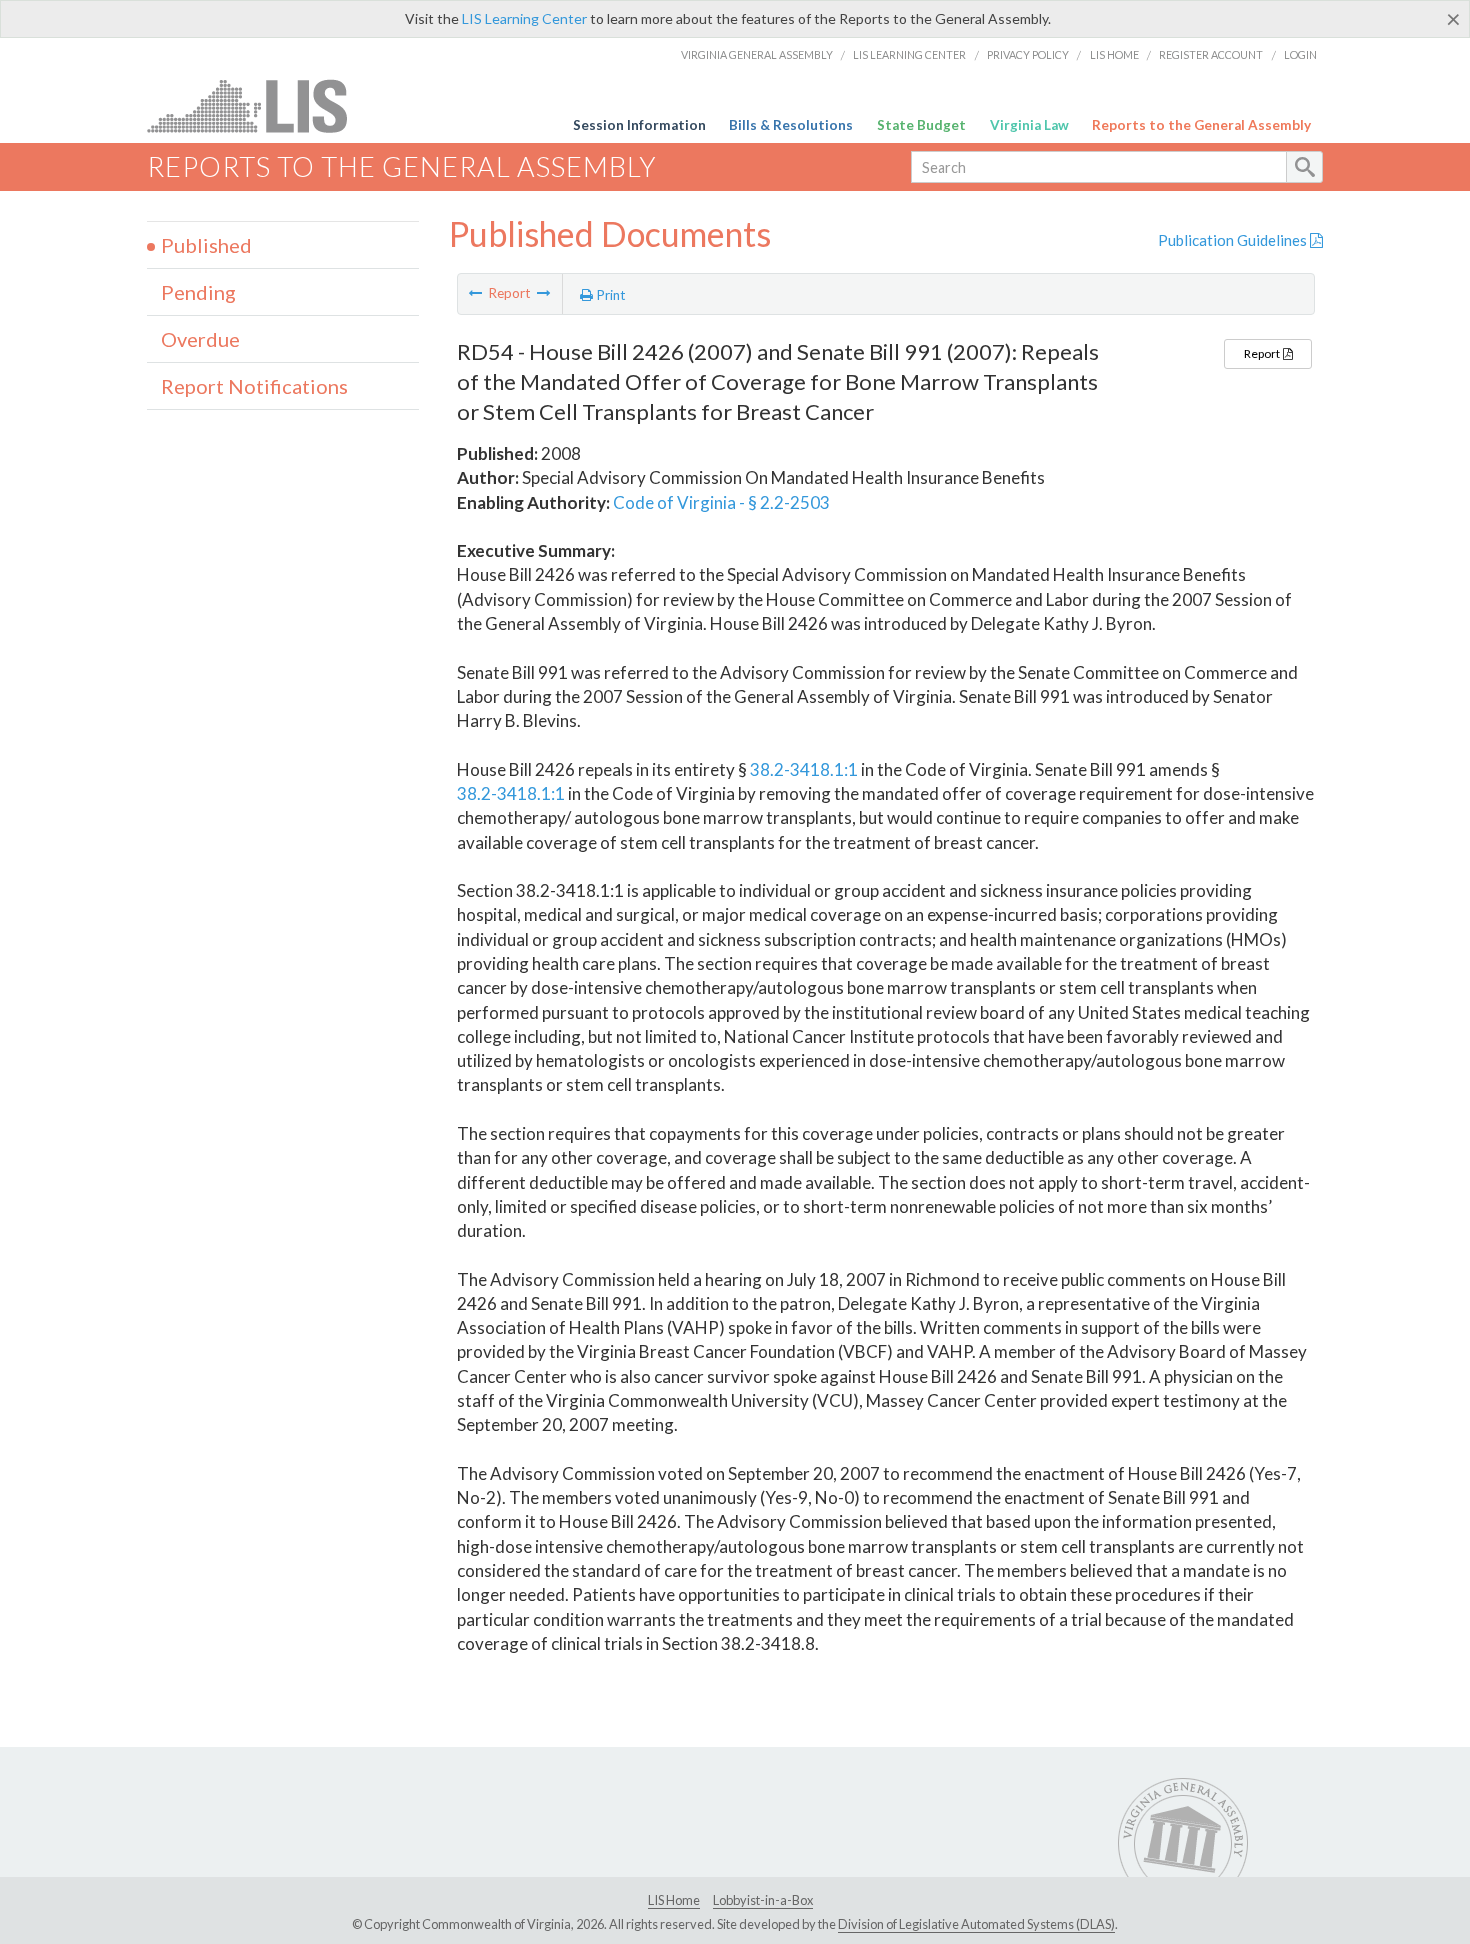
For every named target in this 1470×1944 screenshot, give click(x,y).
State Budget (921, 125)
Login (1300, 54)
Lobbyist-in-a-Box (763, 1900)
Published (206, 245)
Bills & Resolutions (791, 125)
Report (1263, 353)
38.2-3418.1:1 (804, 769)
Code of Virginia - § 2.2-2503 (721, 502)
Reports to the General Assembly (1201, 125)
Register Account (1211, 54)
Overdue (200, 339)
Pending (198, 292)
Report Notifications (254, 386)
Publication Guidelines (1234, 240)
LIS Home (1114, 54)
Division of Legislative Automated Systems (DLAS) (976, 1924)
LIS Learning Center (524, 18)
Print (609, 295)
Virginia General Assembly (757, 54)
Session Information (639, 125)
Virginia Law (1029, 125)
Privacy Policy (1028, 54)
